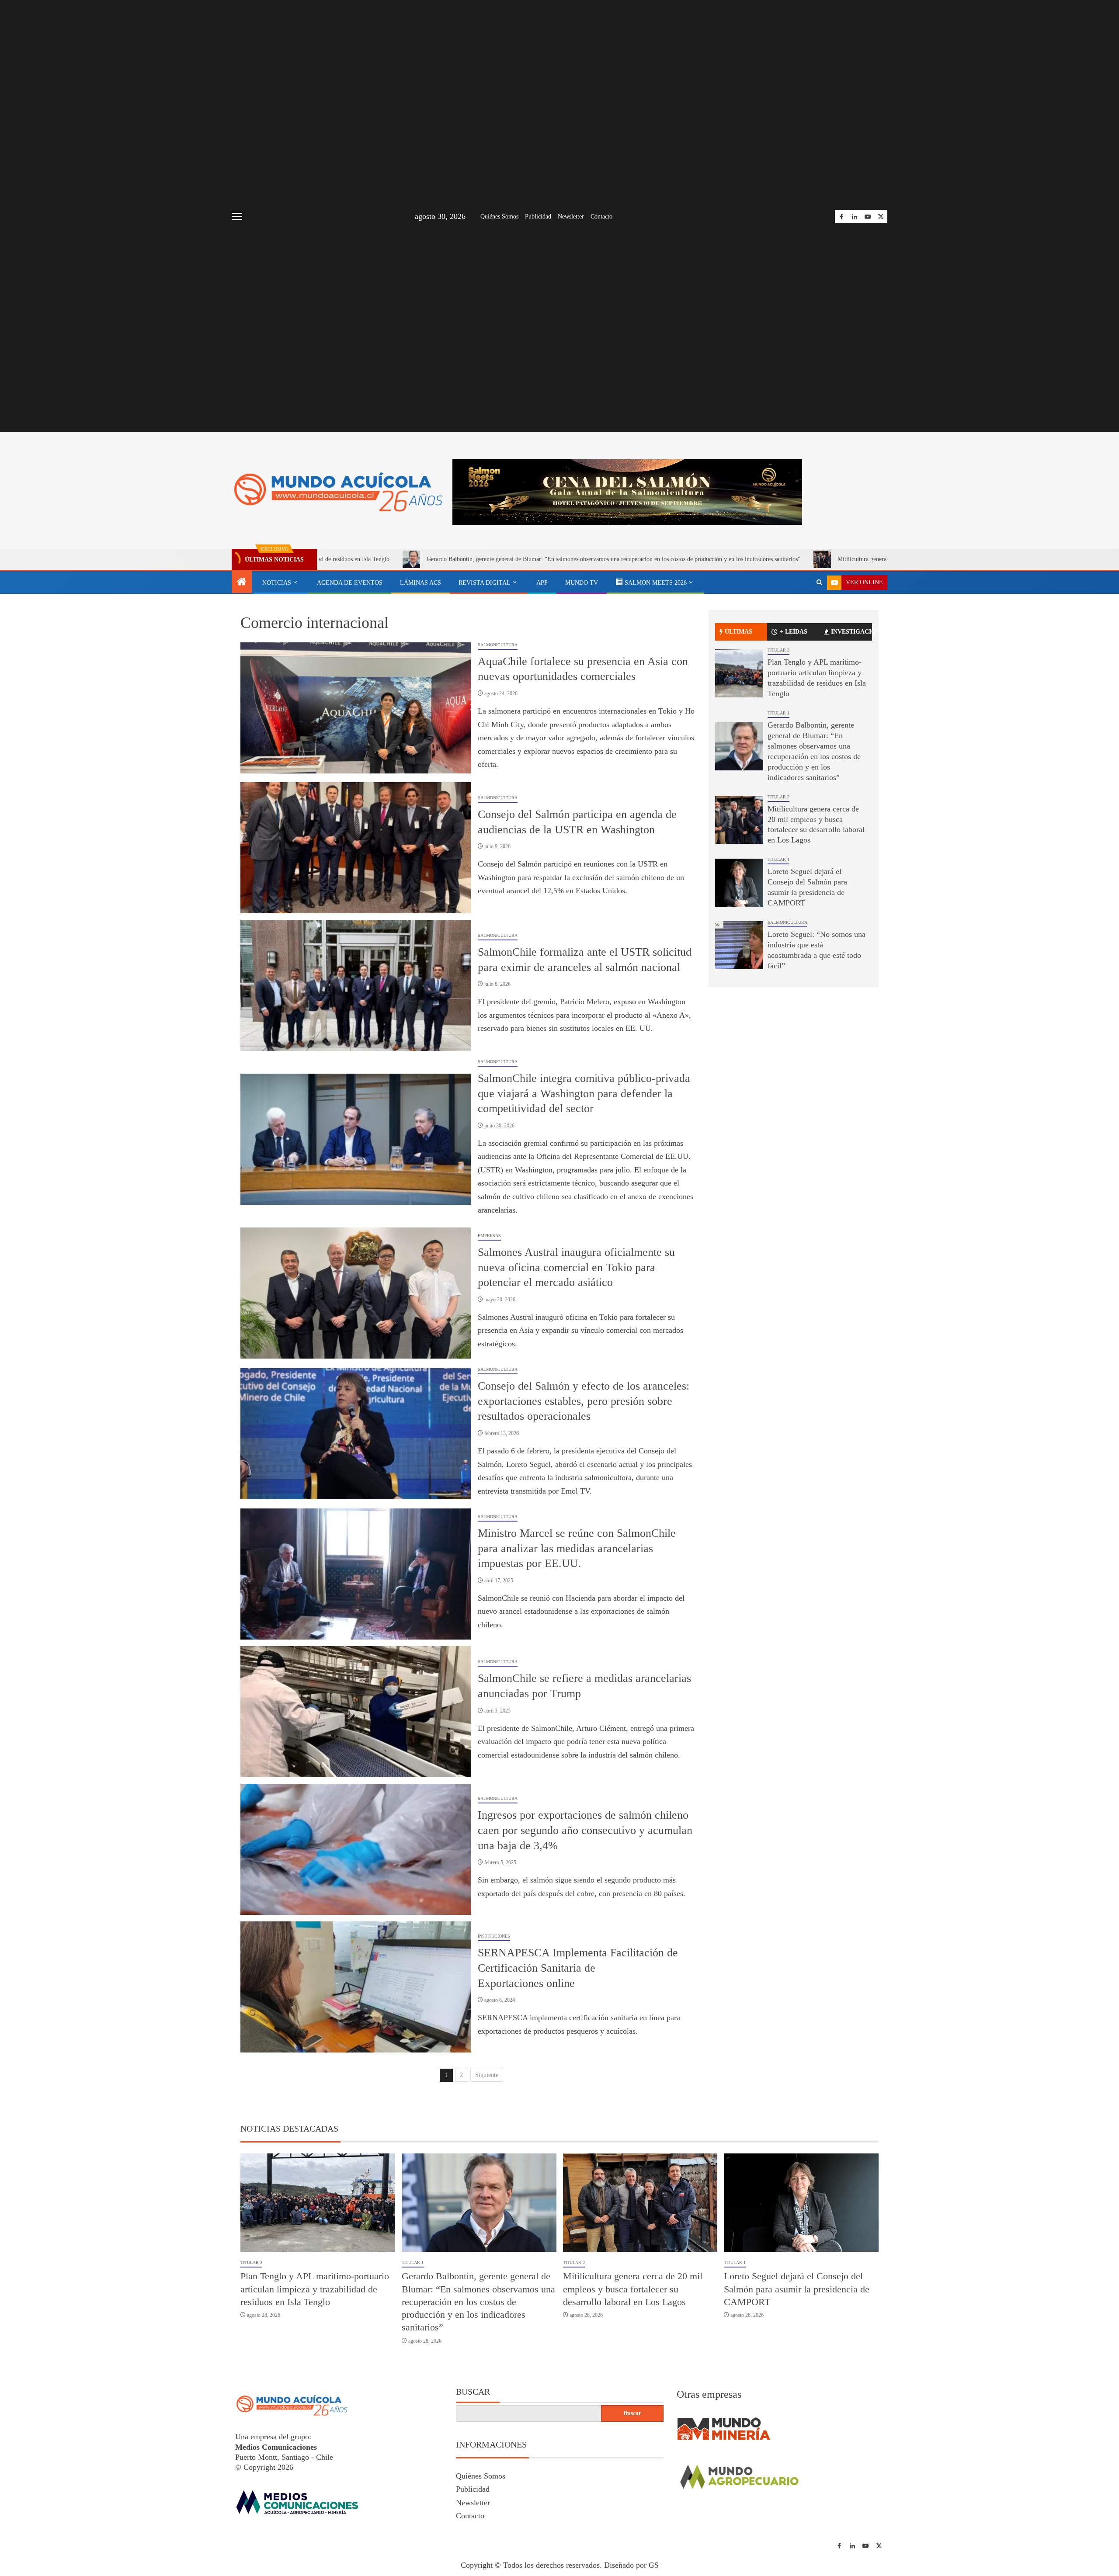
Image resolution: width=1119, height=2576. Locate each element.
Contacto (601, 217)
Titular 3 (778, 650)
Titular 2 (778, 797)
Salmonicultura (498, 645)
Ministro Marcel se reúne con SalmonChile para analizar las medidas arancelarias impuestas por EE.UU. (577, 1548)
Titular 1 (778, 713)
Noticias (277, 583)
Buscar (473, 2392)
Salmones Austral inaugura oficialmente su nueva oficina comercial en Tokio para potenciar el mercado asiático (576, 1267)
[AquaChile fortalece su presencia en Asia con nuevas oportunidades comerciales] (356, 708)
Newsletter (571, 217)
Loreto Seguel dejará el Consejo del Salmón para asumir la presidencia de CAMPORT (797, 2289)
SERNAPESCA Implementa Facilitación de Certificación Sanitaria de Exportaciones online (578, 1968)
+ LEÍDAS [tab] (794, 632)
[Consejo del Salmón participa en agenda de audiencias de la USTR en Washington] (356, 848)
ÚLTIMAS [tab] (738, 632)
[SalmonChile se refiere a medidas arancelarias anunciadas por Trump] (356, 1712)
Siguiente (487, 2075)
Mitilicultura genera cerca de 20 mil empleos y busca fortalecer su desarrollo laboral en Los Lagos (804, 559)
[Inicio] (242, 582)
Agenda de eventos (350, 583)
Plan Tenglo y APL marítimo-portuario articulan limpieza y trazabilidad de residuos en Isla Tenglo (315, 2289)
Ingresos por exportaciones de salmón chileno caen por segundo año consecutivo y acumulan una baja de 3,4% (585, 1830)
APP (542, 583)
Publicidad (538, 217)
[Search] (819, 582)
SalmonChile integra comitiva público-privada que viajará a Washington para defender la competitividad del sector (584, 1093)
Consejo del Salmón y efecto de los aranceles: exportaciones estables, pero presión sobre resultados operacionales (584, 1401)
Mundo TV (582, 583)
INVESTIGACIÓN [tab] (851, 632)
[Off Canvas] (237, 217)
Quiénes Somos (499, 217)
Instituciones (494, 1936)
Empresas (489, 1236)
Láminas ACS (420, 583)
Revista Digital (485, 583)
